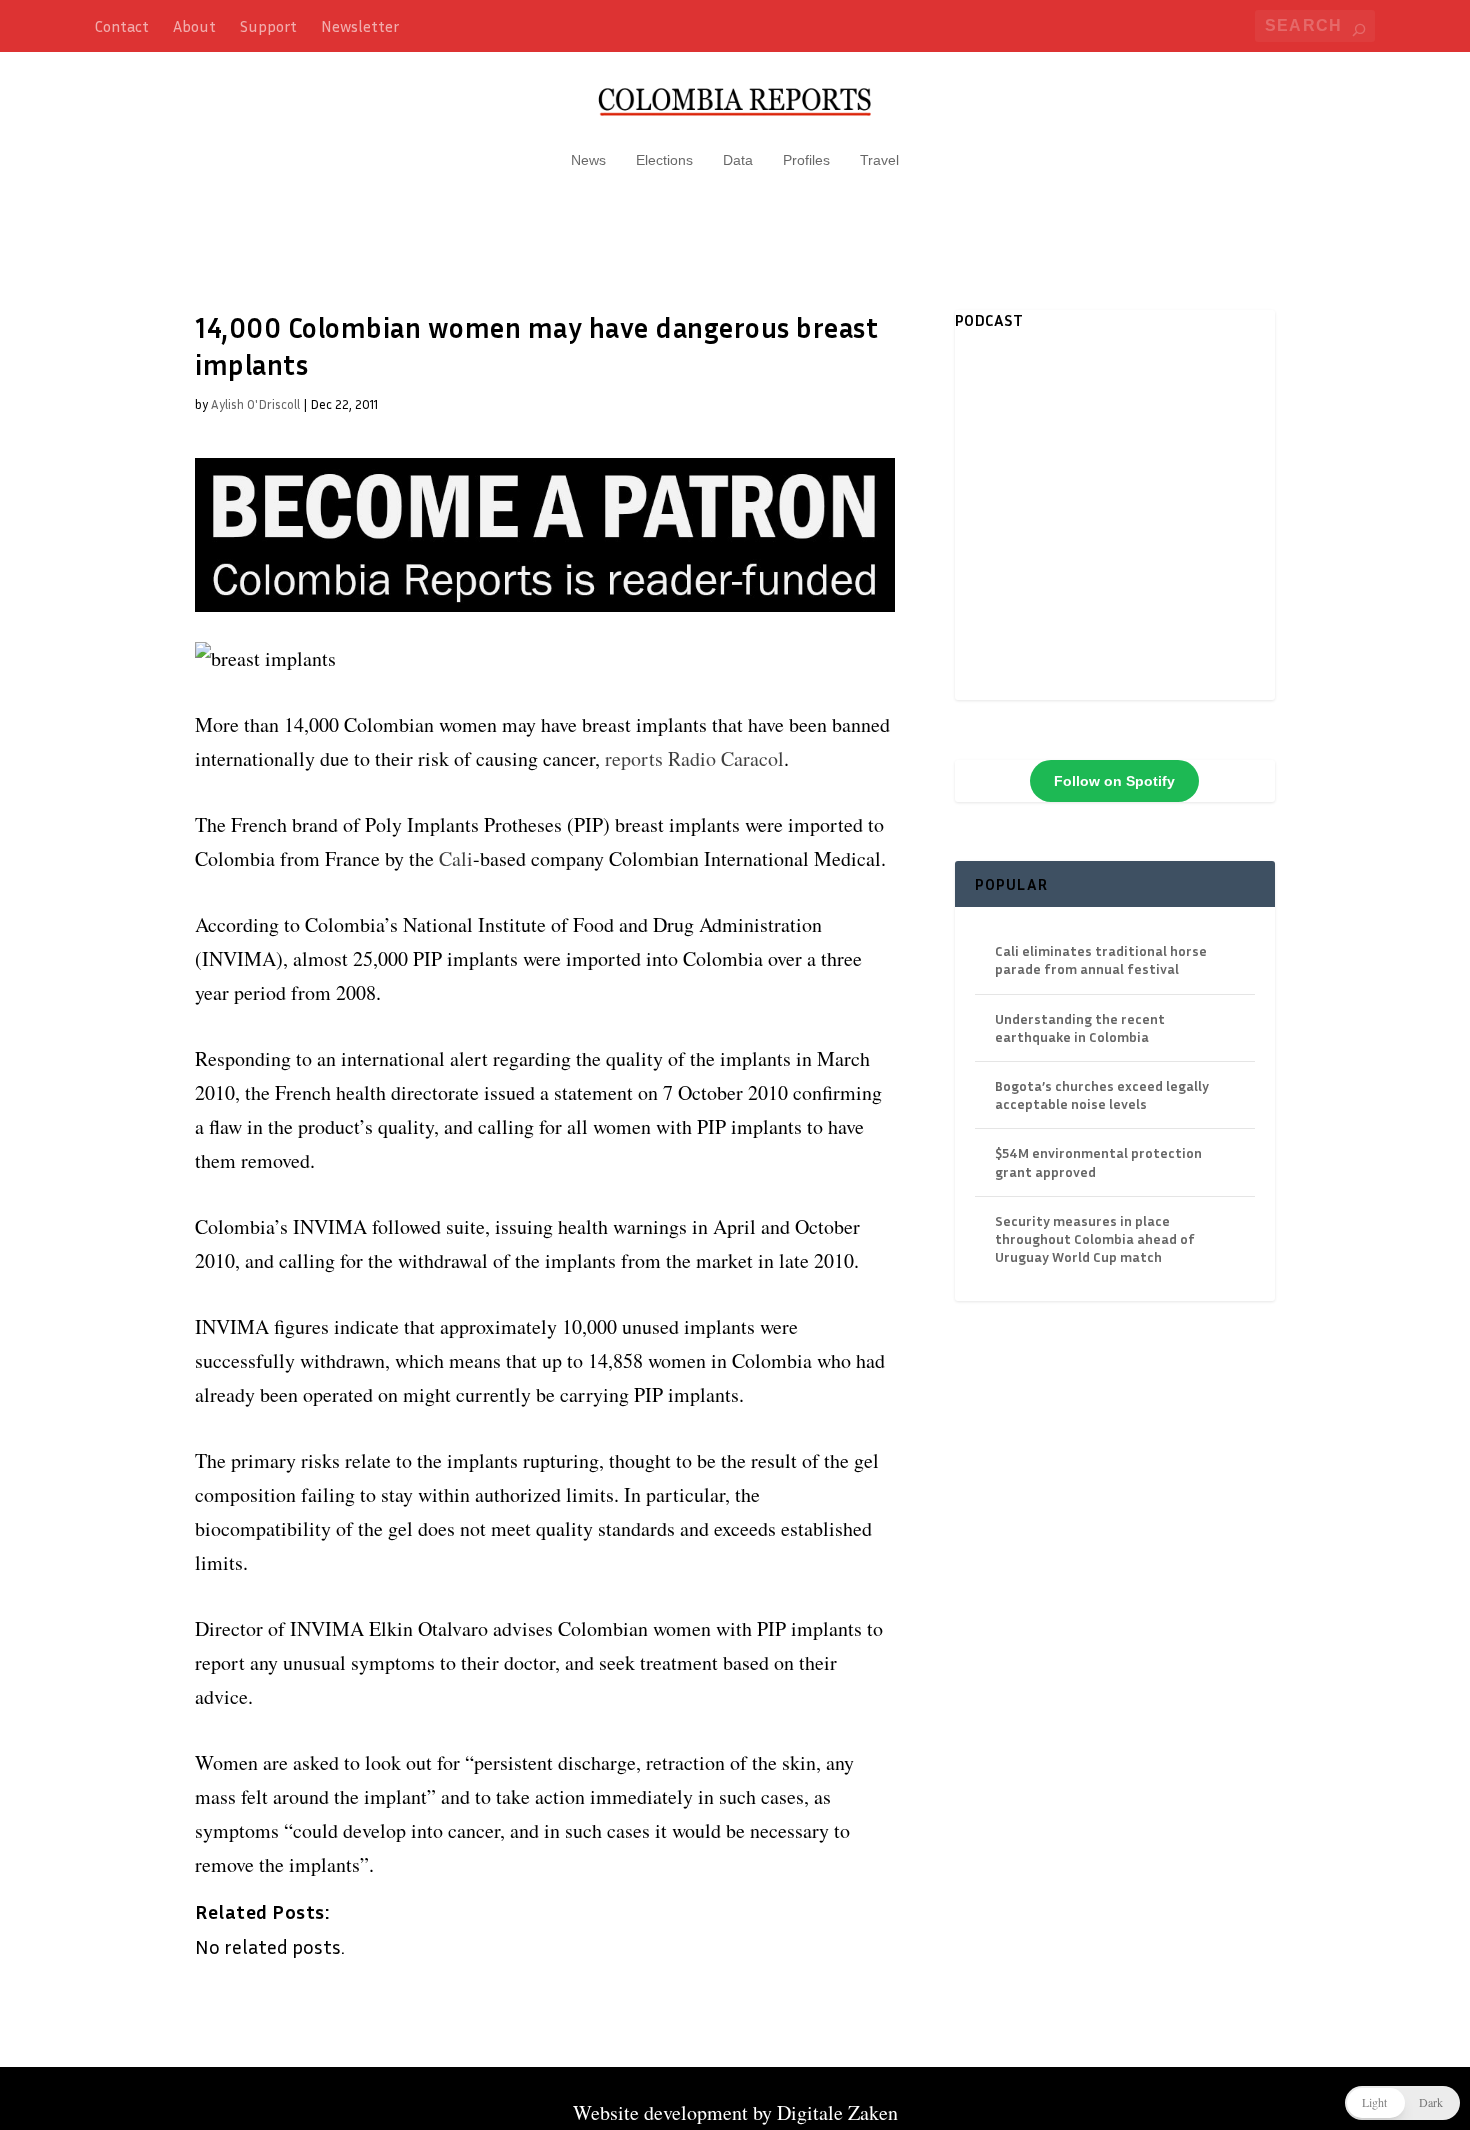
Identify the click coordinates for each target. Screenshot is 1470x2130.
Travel (879, 160)
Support (268, 26)
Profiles (806, 160)
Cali (456, 858)
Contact (122, 26)
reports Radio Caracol (694, 758)
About (194, 26)
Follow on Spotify (1114, 781)
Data (738, 160)
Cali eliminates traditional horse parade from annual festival (1101, 959)
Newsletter (360, 26)
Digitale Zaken (837, 2112)
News (588, 160)
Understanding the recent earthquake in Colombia (1080, 1027)
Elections (664, 160)
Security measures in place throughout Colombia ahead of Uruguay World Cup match (1095, 1238)
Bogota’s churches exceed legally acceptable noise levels (1102, 1094)
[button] (1402, 2103)
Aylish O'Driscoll (255, 404)
